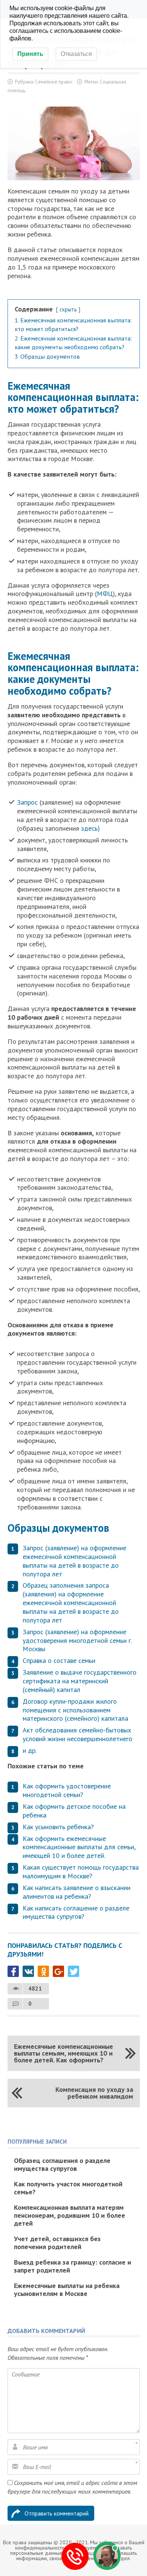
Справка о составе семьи (59, 1660)
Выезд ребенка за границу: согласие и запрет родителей (73, 2266)
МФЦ (105, 594)
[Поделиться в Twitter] (73, 1971)
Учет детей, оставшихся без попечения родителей (57, 2243)
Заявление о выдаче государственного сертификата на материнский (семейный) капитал (80, 1681)
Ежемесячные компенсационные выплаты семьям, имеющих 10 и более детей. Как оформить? (64, 2053)
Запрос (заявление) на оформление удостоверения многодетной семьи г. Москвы (77, 1640)
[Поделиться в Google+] (58, 1971)
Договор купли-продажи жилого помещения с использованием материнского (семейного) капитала (75, 1710)
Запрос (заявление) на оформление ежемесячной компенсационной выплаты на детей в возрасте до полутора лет (74, 1561)
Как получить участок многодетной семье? (68, 2188)
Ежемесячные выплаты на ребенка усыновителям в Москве (67, 2290)
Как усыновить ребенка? (58, 1827)
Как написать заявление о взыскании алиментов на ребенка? (77, 1892)
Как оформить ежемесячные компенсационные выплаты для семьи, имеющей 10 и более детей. (79, 1847)
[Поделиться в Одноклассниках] (43, 1971)
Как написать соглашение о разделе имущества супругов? (76, 1912)
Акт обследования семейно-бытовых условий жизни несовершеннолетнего (77, 1734)
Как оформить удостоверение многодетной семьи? (67, 1790)
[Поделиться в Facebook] (13, 1971)
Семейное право (54, 82)
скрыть (68, 309)
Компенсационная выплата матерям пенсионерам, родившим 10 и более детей (70, 2215)
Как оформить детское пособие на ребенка (74, 1811)
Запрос (27, 802)
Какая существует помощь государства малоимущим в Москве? (81, 1872)
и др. (30, 1750)
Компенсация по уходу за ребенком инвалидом (94, 2093)
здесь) (90, 828)
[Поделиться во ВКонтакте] (28, 1971)
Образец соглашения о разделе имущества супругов (62, 2164)
